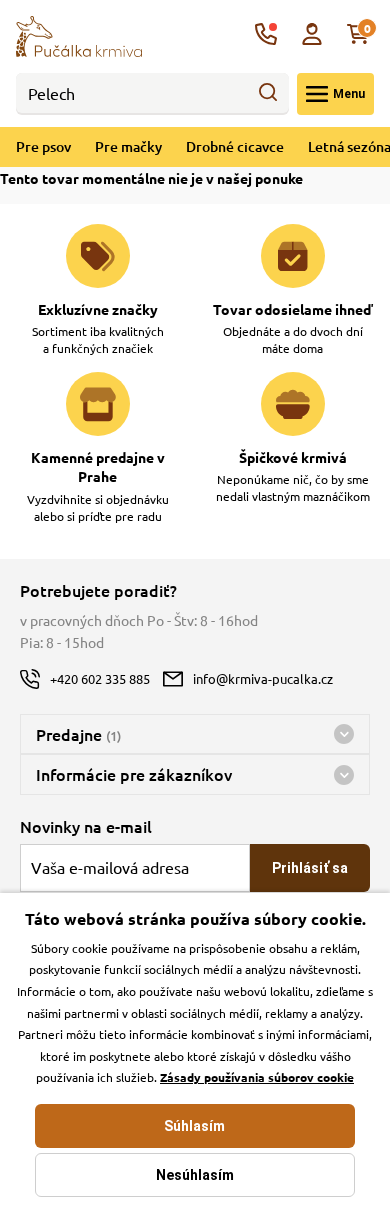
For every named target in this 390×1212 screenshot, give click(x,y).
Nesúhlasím (195, 1175)
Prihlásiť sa (310, 868)
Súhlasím (194, 1126)
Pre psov (43, 146)
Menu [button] (349, 94)
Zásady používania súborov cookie (257, 1077)
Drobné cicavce (235, 146)
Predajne (78, 734)
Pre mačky (128, 146)
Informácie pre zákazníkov (134, 774)
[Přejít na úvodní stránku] (79, 34)
